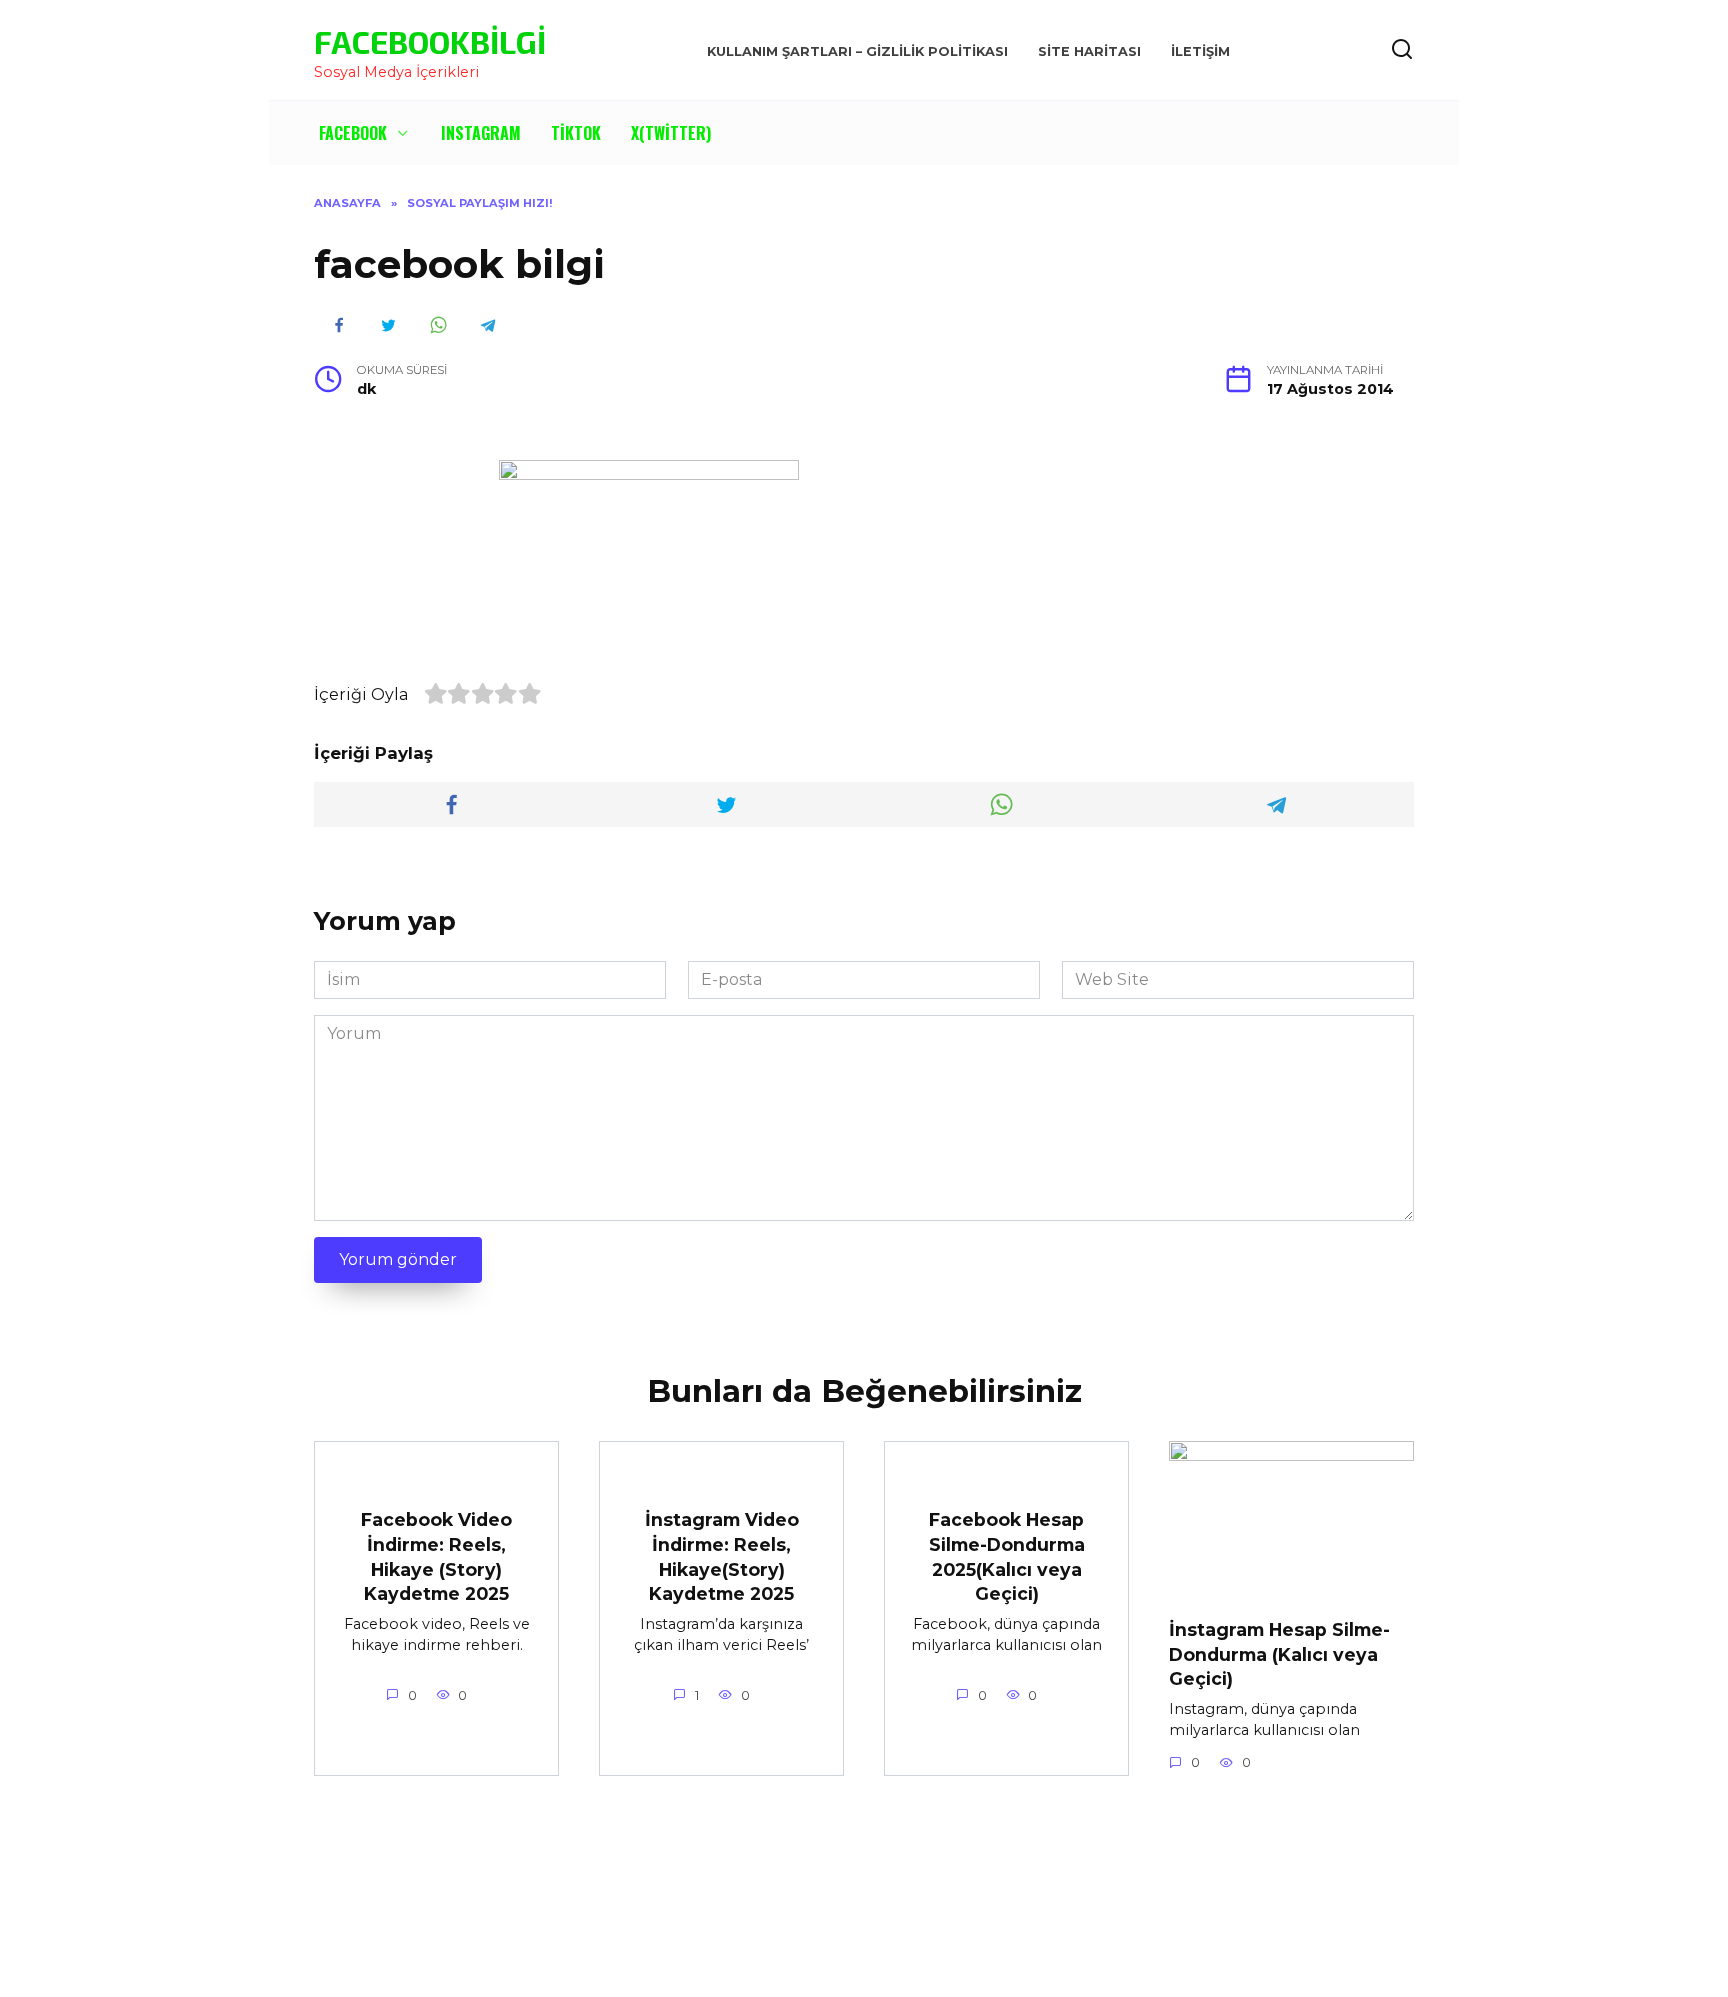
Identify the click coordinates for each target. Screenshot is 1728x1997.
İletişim (1200, 51)
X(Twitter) (671, 133)
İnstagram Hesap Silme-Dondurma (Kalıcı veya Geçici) (1279, 1654)
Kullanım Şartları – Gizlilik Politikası (857, 51)
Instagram (481, 133)
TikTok (576, 133)
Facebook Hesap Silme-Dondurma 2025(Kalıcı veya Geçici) (1007, 1556)
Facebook (353, 133)
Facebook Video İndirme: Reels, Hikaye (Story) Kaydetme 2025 (436, 1556)
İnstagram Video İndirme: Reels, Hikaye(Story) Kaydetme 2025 (722, 1556)
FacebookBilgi (430, 41)
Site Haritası (1089, 51)
